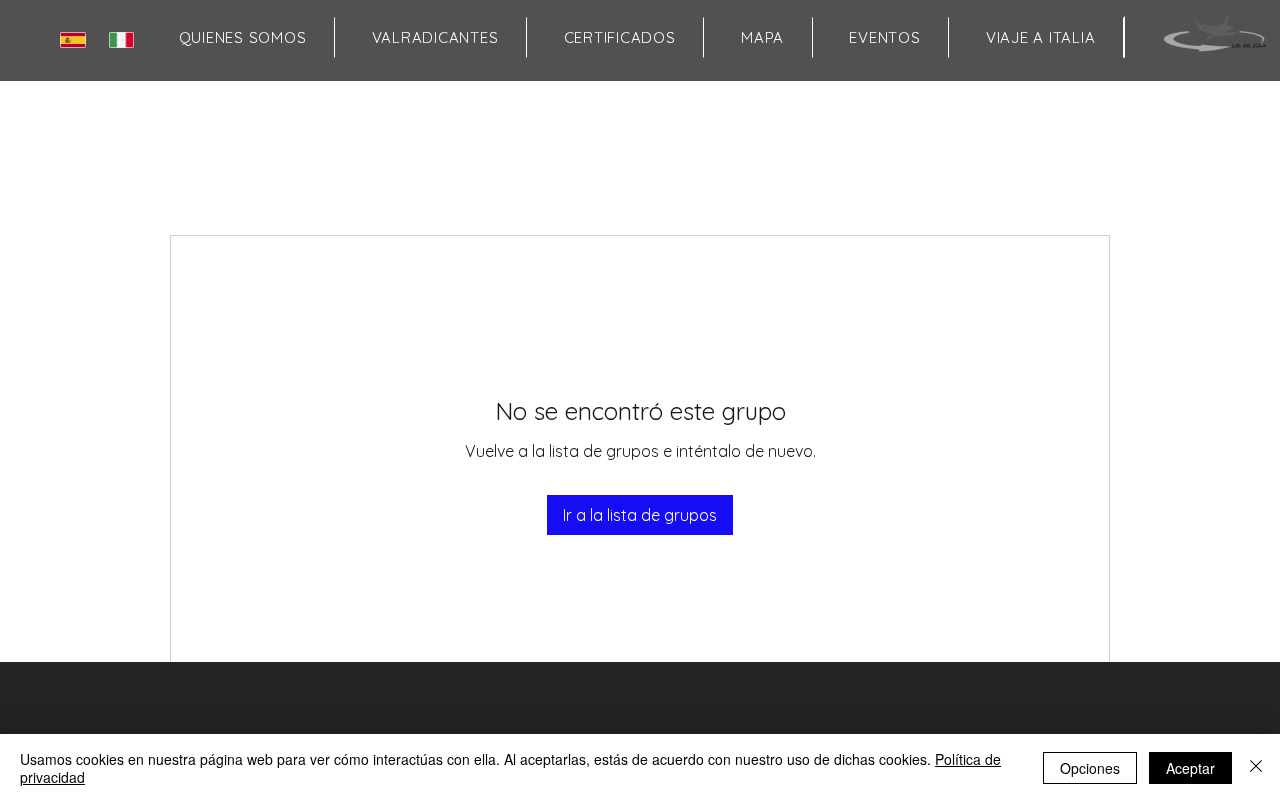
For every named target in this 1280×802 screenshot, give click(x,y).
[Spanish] (77, 39)
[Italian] (125, 39)
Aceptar (1190, 768)
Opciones (1090, 768)
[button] (762, 37)
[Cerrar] (1256, 768)
